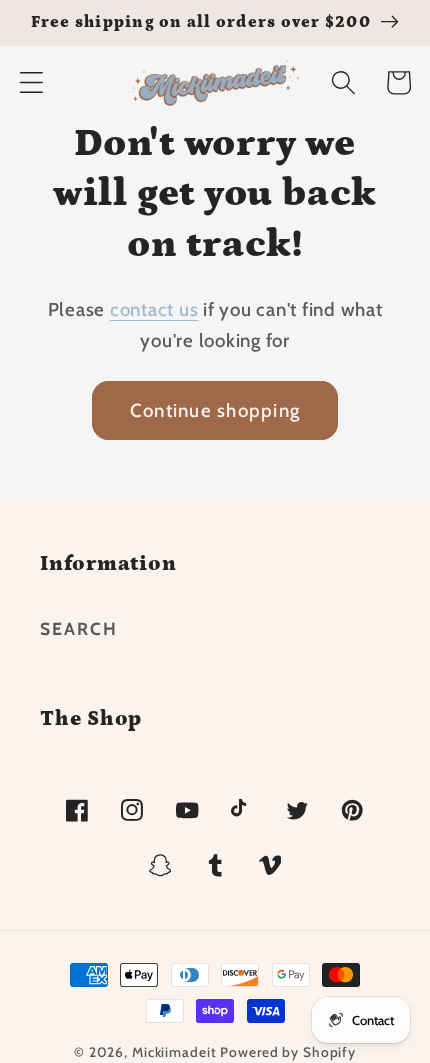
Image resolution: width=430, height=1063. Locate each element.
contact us (154, 309)
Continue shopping (215, 410)
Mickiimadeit (176, 1052)
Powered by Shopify (288, 1052)
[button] (31, 82)
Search (79, 628)
